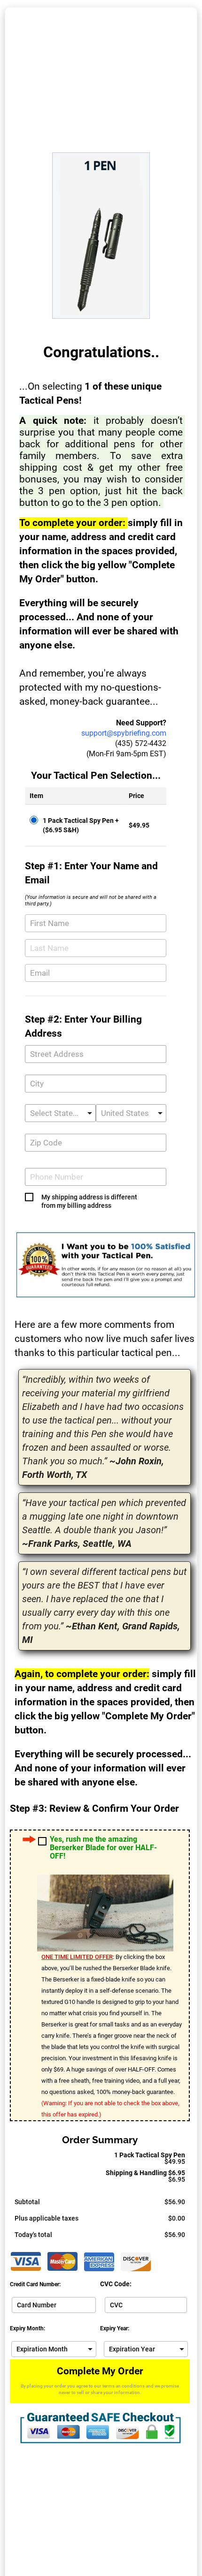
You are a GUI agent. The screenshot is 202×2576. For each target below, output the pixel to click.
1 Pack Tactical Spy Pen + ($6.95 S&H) (81, 825)
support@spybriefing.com (124, 733)
